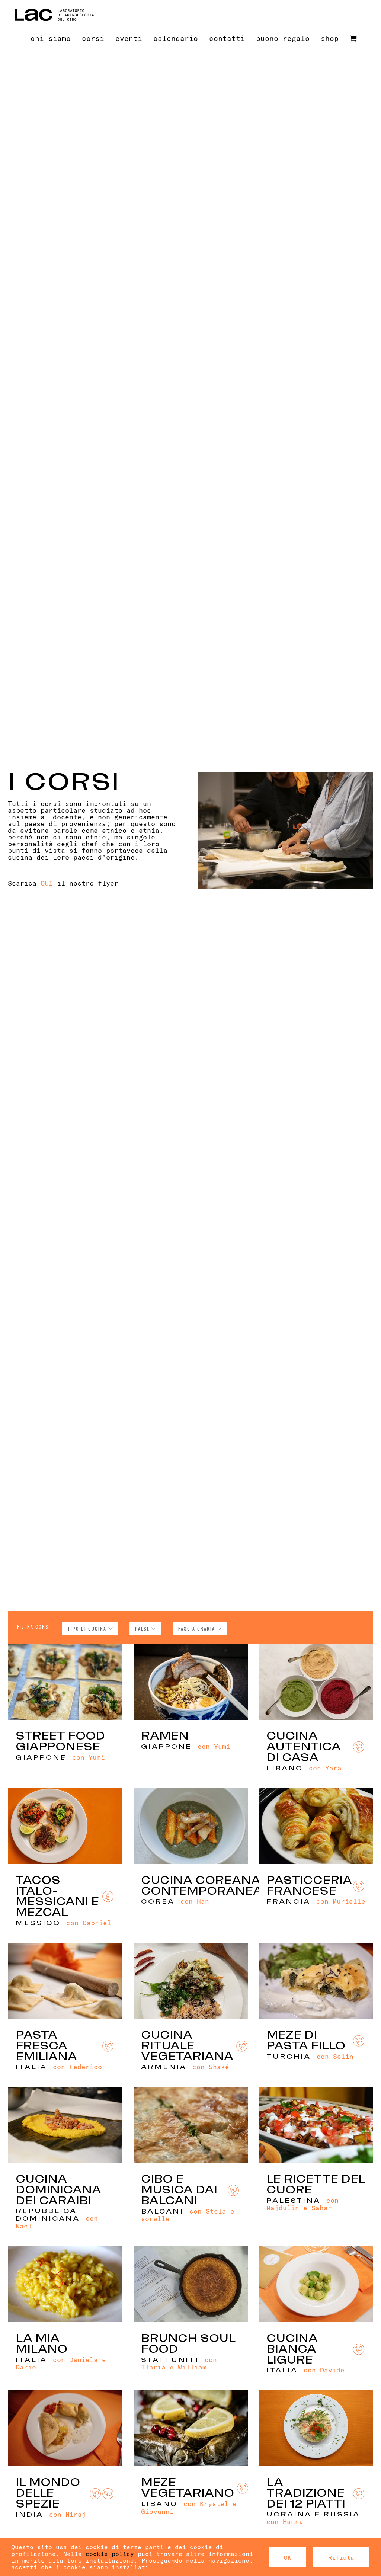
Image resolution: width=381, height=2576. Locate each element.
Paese (143, 1628)
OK (288, 2557)
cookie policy (110, 2553)
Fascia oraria (198, 1628)
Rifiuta (341, 2557)
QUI (47, 883)
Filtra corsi (34, 1627)
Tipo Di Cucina (88, 1628)
